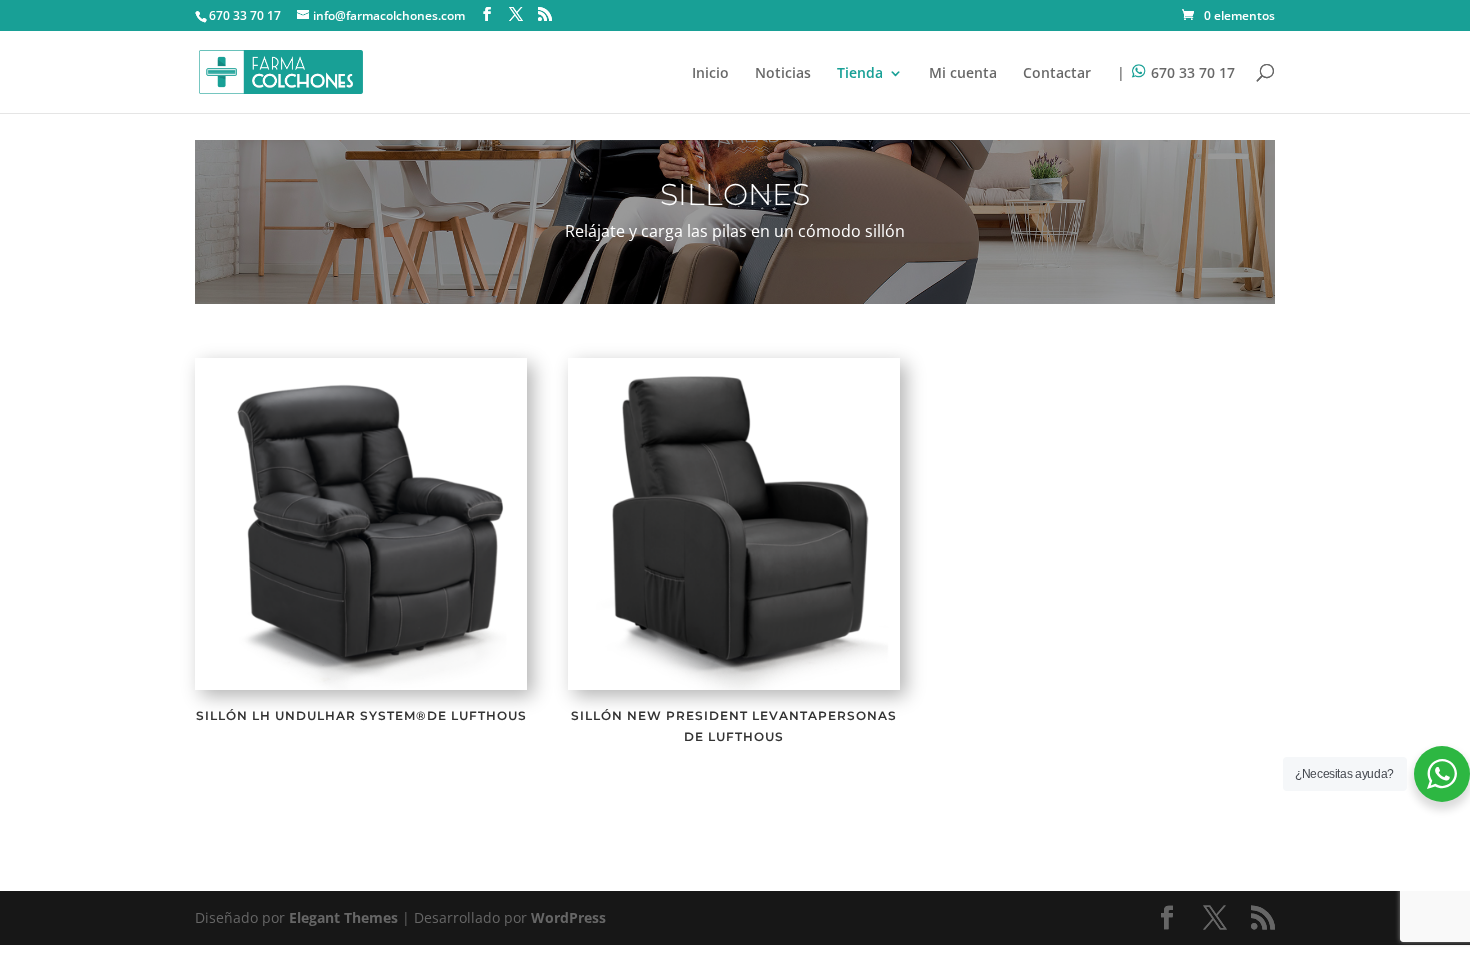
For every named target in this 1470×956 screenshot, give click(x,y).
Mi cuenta (963, 74)
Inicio (710, 74)
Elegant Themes (343, 917)
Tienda (860, 74)
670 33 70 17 (245, 15)
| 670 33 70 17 (1176, 73)
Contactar (1057, 74)
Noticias (783, 74)
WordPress (568, 917)
